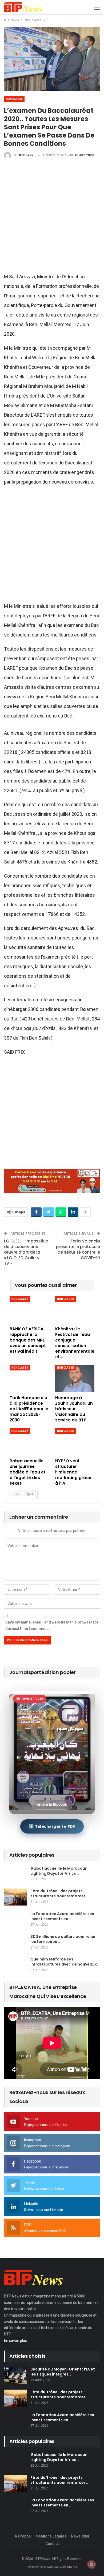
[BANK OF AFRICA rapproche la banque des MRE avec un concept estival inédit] (29, 1310)
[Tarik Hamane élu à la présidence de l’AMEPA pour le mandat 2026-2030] (29, 1379)
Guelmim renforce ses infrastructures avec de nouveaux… (65, 1962)
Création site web (40, 2567)
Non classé (14, 99)
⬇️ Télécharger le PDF (52, 1826)
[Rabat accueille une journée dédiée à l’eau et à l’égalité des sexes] (29, 1442)
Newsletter (80, 2536)
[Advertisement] (52, 218)
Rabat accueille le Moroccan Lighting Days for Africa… (59, 1871)
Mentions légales (51, 2536)
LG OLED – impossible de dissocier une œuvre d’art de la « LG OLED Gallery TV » (26, 1252)
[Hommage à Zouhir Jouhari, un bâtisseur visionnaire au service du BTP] (75, 1379)
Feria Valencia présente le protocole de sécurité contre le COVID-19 (78, 1249)
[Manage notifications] (91, 2564)
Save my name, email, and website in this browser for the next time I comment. (52, 1625)
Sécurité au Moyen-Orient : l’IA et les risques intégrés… (63, 2372)
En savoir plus (15, 2340)
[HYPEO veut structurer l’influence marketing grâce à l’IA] (75, 1442)
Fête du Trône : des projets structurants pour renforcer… (59, 1893)
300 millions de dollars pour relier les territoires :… (63, 1939)
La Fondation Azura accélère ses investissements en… (62, 1916)
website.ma (69, 2567)
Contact (52, 2544)
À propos (23, 2536)
